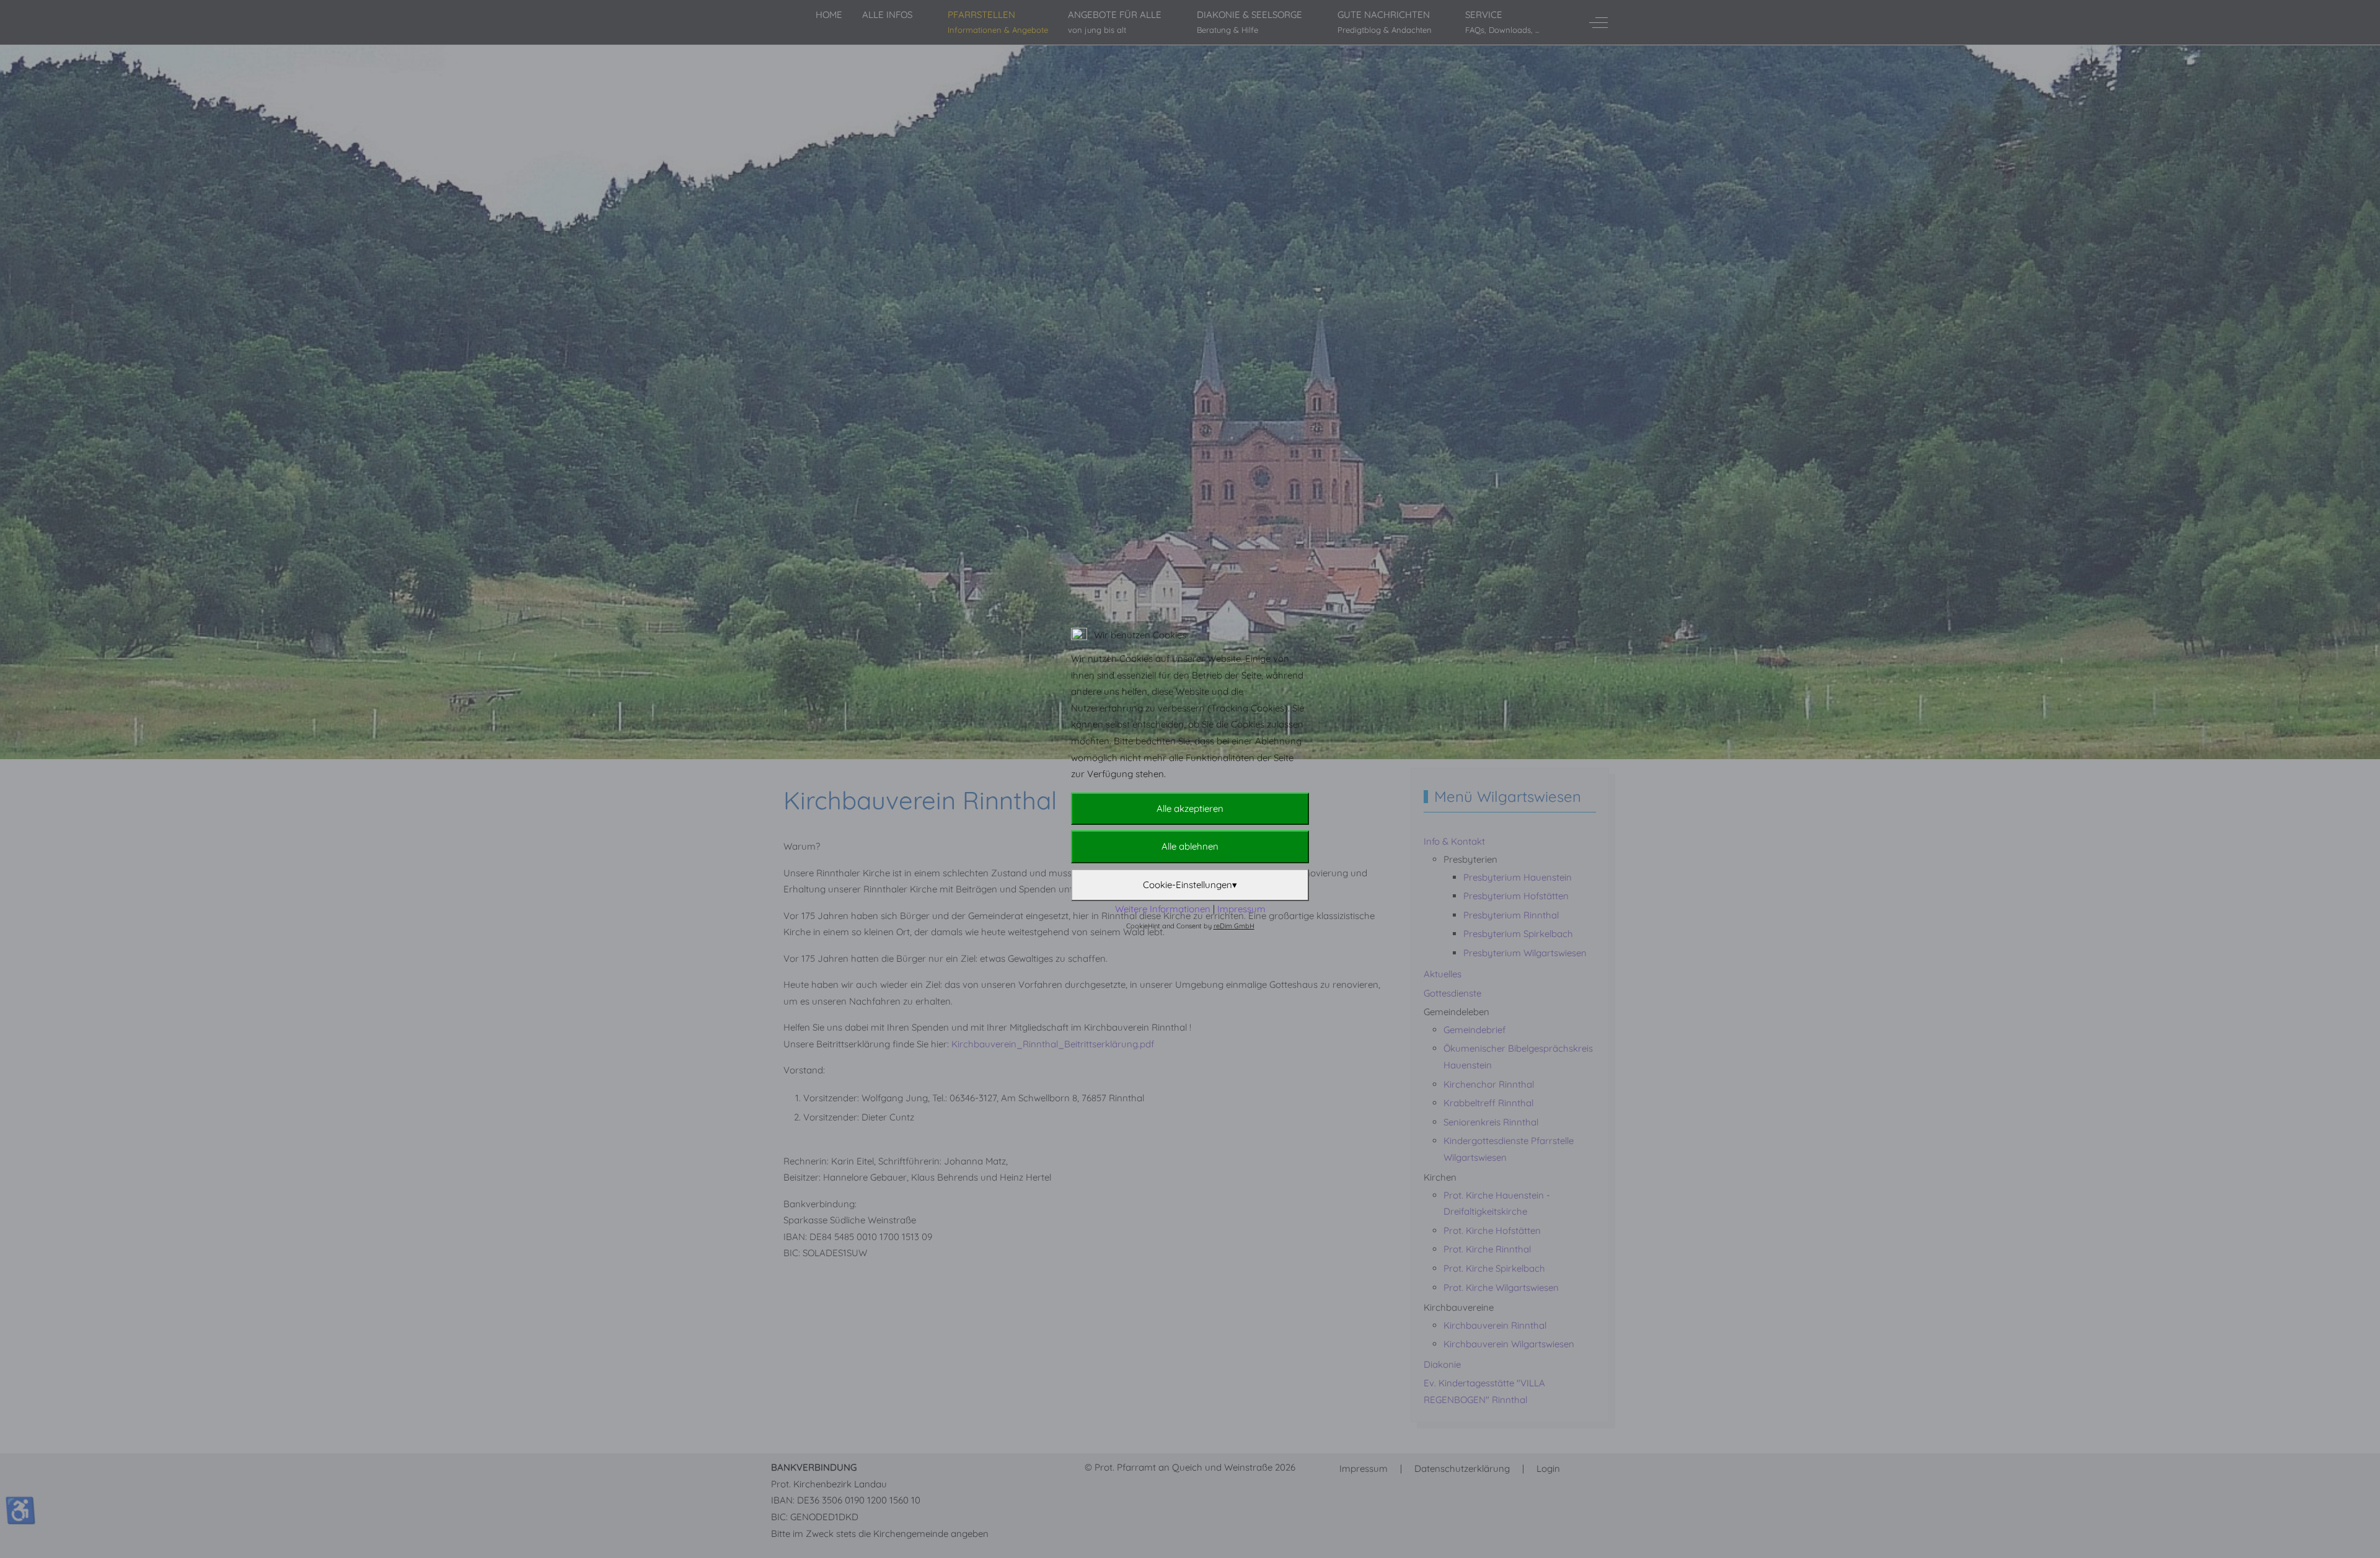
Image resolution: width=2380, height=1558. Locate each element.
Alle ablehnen (1190, 846)
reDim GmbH (1234, 926)
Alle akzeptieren (1190, 808)
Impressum (1241, 909)
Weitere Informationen (1163, 909)
